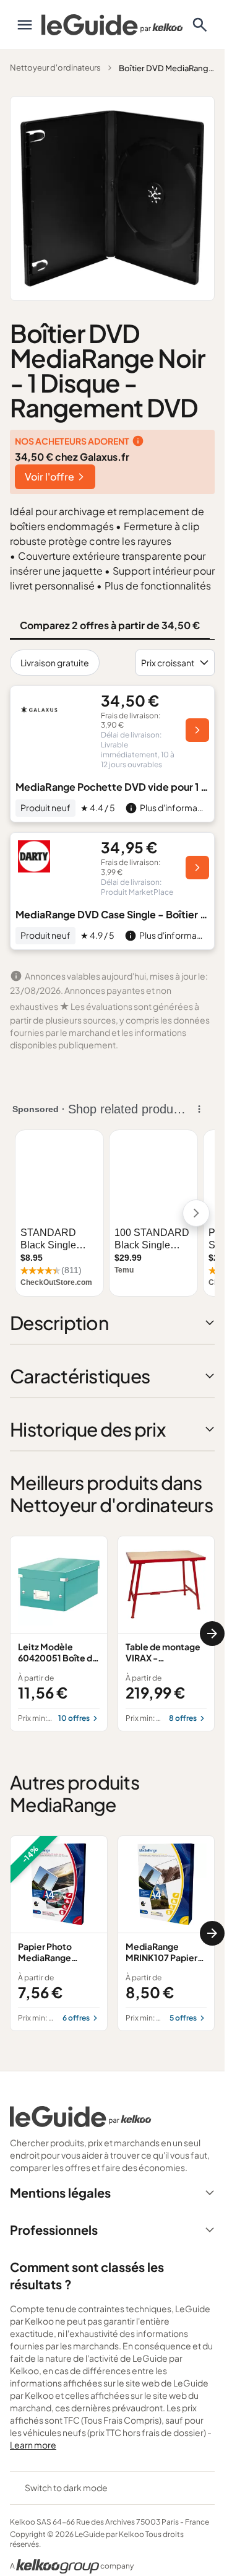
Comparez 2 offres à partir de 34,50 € (110, 625)
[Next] (212, 1634)
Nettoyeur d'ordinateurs (55, 67)
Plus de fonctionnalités (158, 585)
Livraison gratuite (55, 663)
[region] (112, 1634)
